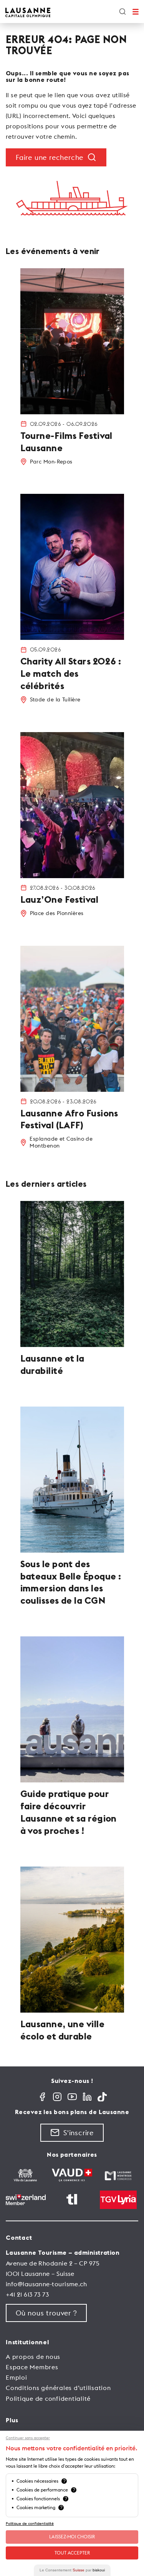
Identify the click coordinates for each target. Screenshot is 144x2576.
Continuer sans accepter (28, 2438)
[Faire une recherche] (122, 12)
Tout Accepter (72, 2553)
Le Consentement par (72, 2570)
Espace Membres (32, 2367)
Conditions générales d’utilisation (58, 2388)
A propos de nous (33, 2357)
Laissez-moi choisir (72, 2537)
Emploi (17, 2377)
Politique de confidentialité (48, 2398)
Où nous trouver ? (46, 2313)
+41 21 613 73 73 (27, 2294)
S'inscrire (79, 2133)
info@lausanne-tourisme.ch (46, 2284)
